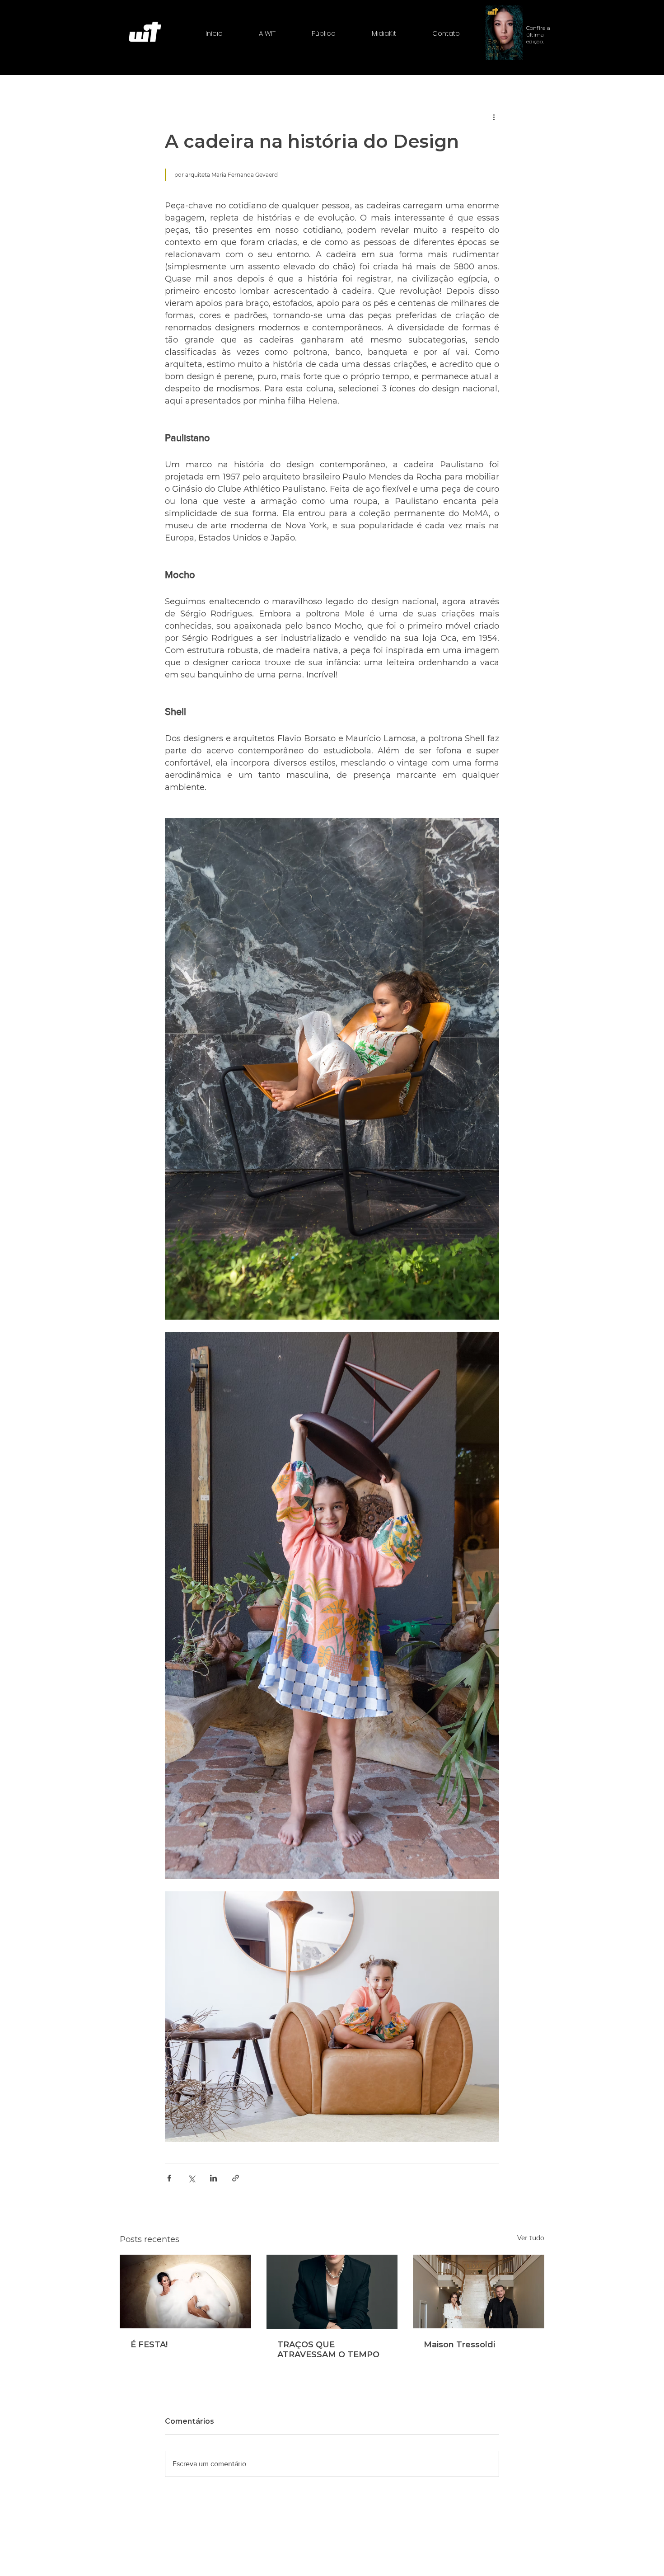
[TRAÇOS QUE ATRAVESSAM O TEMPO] (332, 2292)
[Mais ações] (494, 117)
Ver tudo (531, 2238)
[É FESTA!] (185, 2292)
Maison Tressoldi (459, 2345)
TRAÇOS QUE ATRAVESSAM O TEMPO (328, 2350)
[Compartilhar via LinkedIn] (213, 2178)
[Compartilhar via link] (236, 2178)
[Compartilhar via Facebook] (169, 2178)
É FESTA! (149, 2345)
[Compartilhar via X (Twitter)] (191, 2178)
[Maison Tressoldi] (479, 2292)
